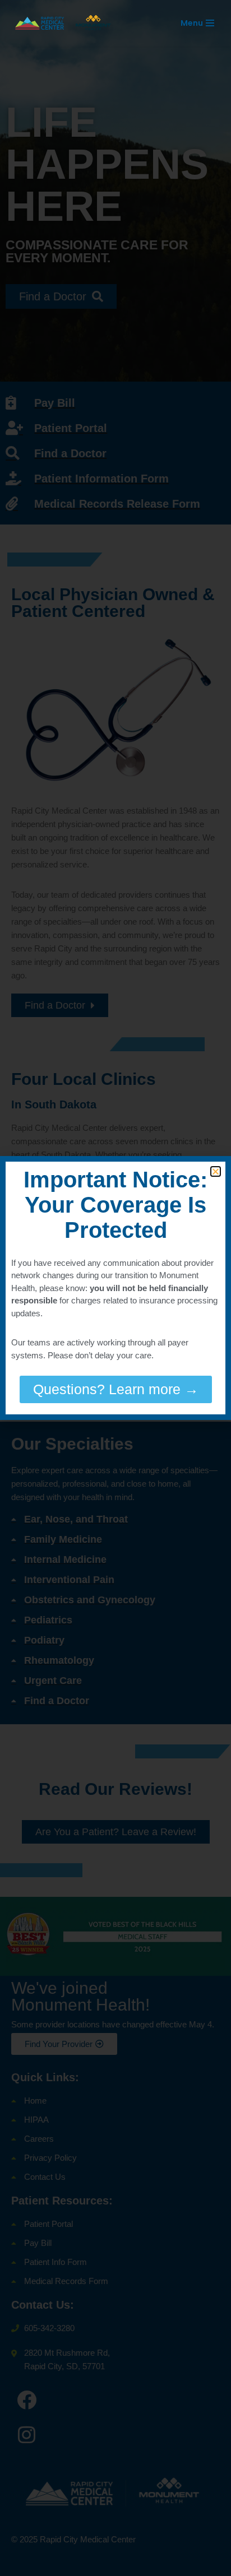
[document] (115, 1288)
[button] (216, 1171)
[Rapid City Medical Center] (67, 23)
